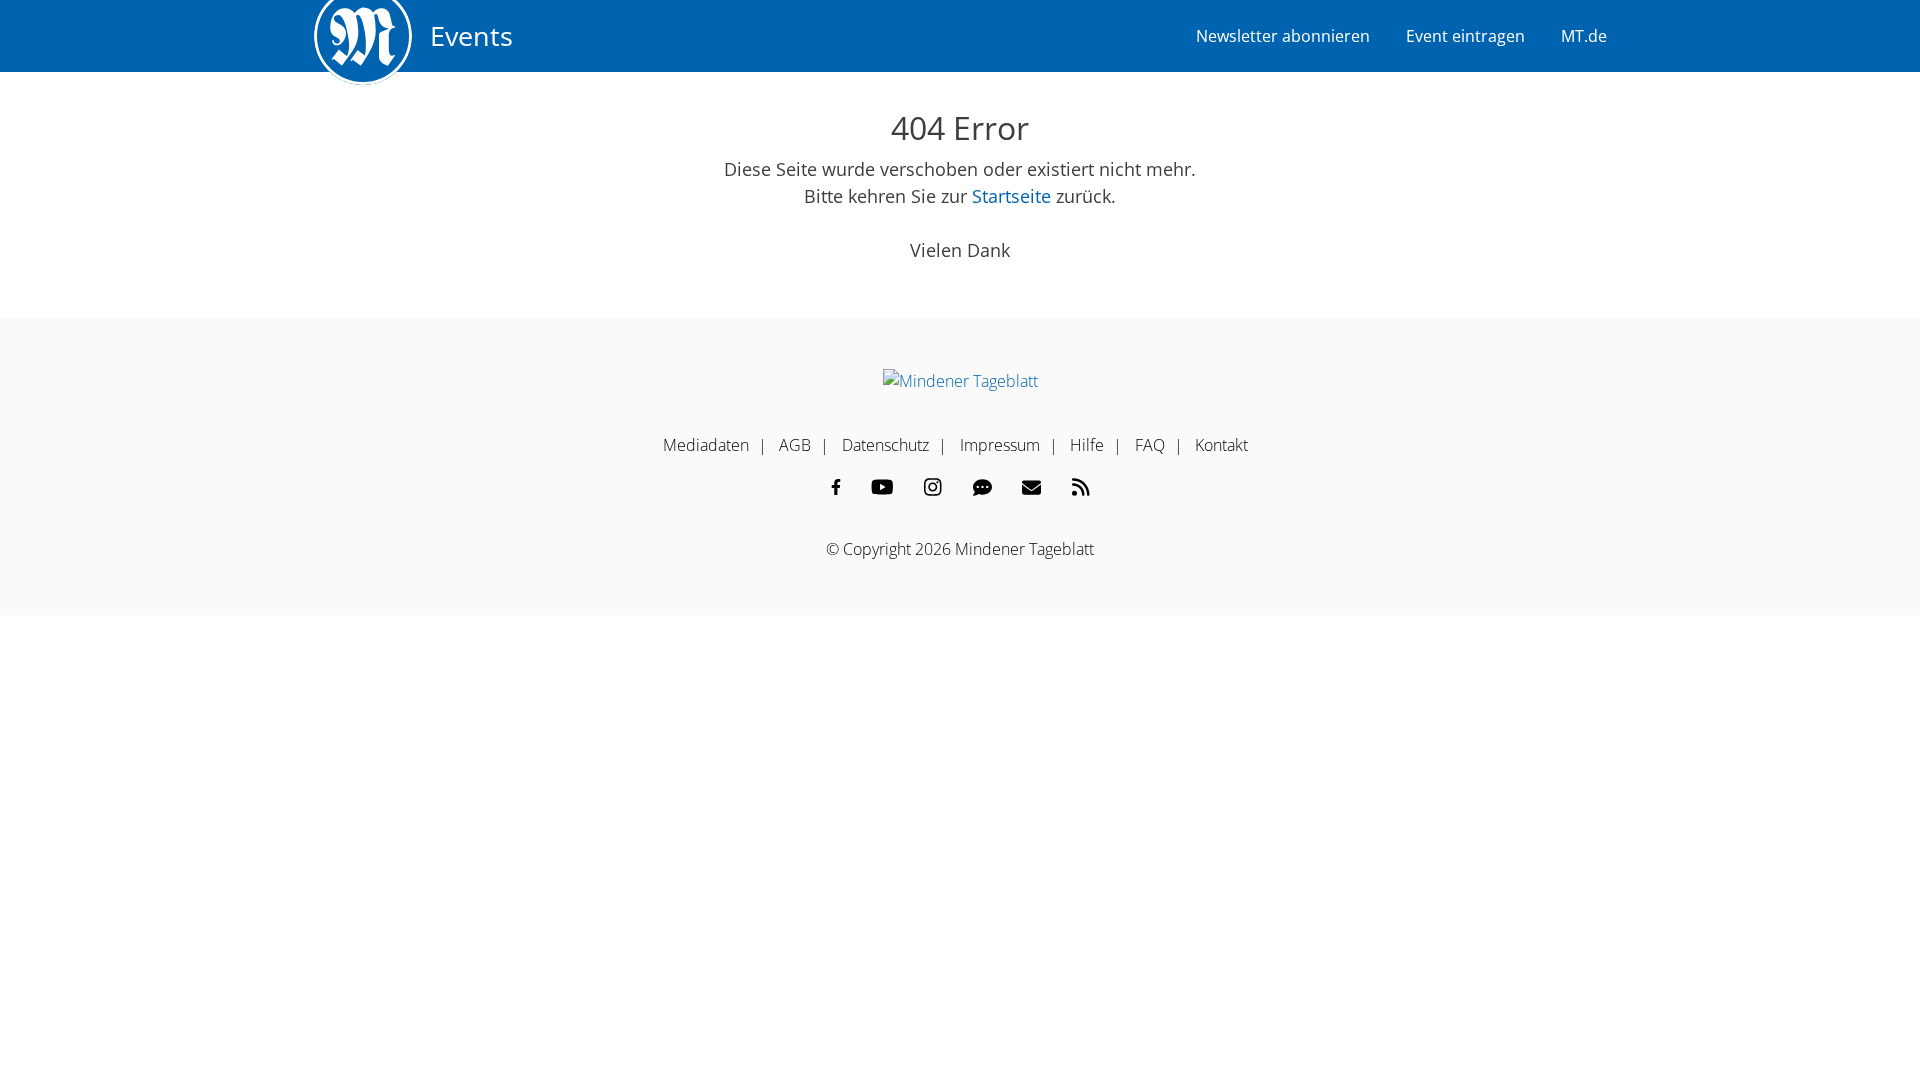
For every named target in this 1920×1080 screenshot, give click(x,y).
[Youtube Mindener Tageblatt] (882, 487)
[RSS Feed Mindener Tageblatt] (1081, 487)
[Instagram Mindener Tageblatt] (933, 487)
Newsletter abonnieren (1283, 36)
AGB (795, 445)
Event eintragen (1465, 36)
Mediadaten (706, 445)
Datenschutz (885, 445)
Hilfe (1087, 445)
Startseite (1011, 196)
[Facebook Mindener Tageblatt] (836, 487)
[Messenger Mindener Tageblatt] (982, 487)
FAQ (1150, 445)
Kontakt (1221, 445)
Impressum (1000, 445)
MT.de (1584, 36)
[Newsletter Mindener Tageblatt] (1031, 487)
